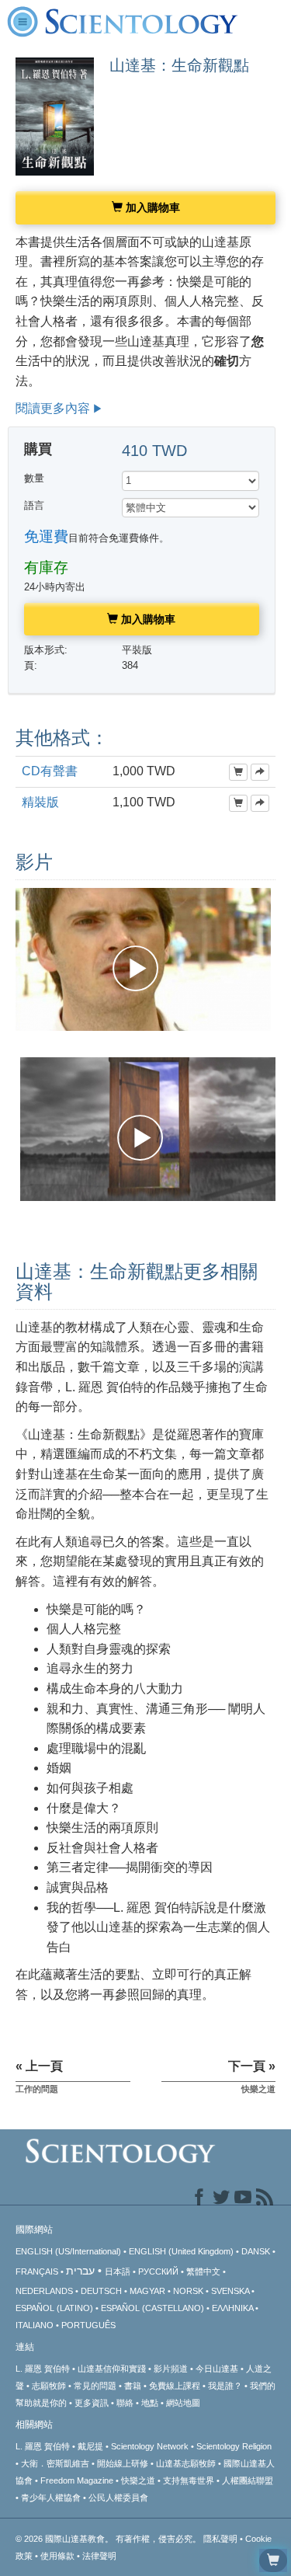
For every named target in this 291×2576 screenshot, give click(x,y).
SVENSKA (230, 2291)
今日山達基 (217, 2369)
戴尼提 (90, 2446)
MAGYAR (147, 2291)
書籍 (133, 2386)
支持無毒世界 (189, 2480)
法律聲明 (99, 2556)
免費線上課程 (175, 2386)
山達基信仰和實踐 (112, 2369)
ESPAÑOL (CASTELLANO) (152, 2308)
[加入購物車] (238, 772)
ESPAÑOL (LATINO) (54, 2308)
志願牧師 (49, 2386)
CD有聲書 (50, 771)
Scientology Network (150, 2446)
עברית (80, 2271)
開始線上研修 (123, 2463)
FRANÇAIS (37, 2271)
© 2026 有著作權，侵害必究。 (109, 2539)
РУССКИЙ (158, 2271)
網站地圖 (183, 2403)
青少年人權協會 (51, 2498)
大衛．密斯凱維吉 (55, 2463)
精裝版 (40, 802)
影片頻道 (171, 2369)
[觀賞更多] (260, 772)
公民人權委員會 (118, 2498)
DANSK (256, 2251)
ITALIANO (35, 2325)
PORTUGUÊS (88, 2325)
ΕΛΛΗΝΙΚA (232, 2308)
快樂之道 (138, 2480)
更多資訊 (92, 2403)
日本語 (118, 2271)
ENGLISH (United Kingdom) (181, 2251)
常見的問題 (95, 2386)
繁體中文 (203, 2271)
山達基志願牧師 (186, 2463)
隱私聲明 (220, 2539)
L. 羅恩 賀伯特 (43, 2369)
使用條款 (57, 2556)
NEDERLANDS (44, 2291)
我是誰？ (225, 2386)
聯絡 (125, 2403)
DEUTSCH (101, 2291)
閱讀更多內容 (53, 408)
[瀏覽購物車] (273, 2560)
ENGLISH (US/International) (68, 2251)
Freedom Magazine (77, 2480)
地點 (150, 2403)
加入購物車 (151, 207)
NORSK (188, 2291)
